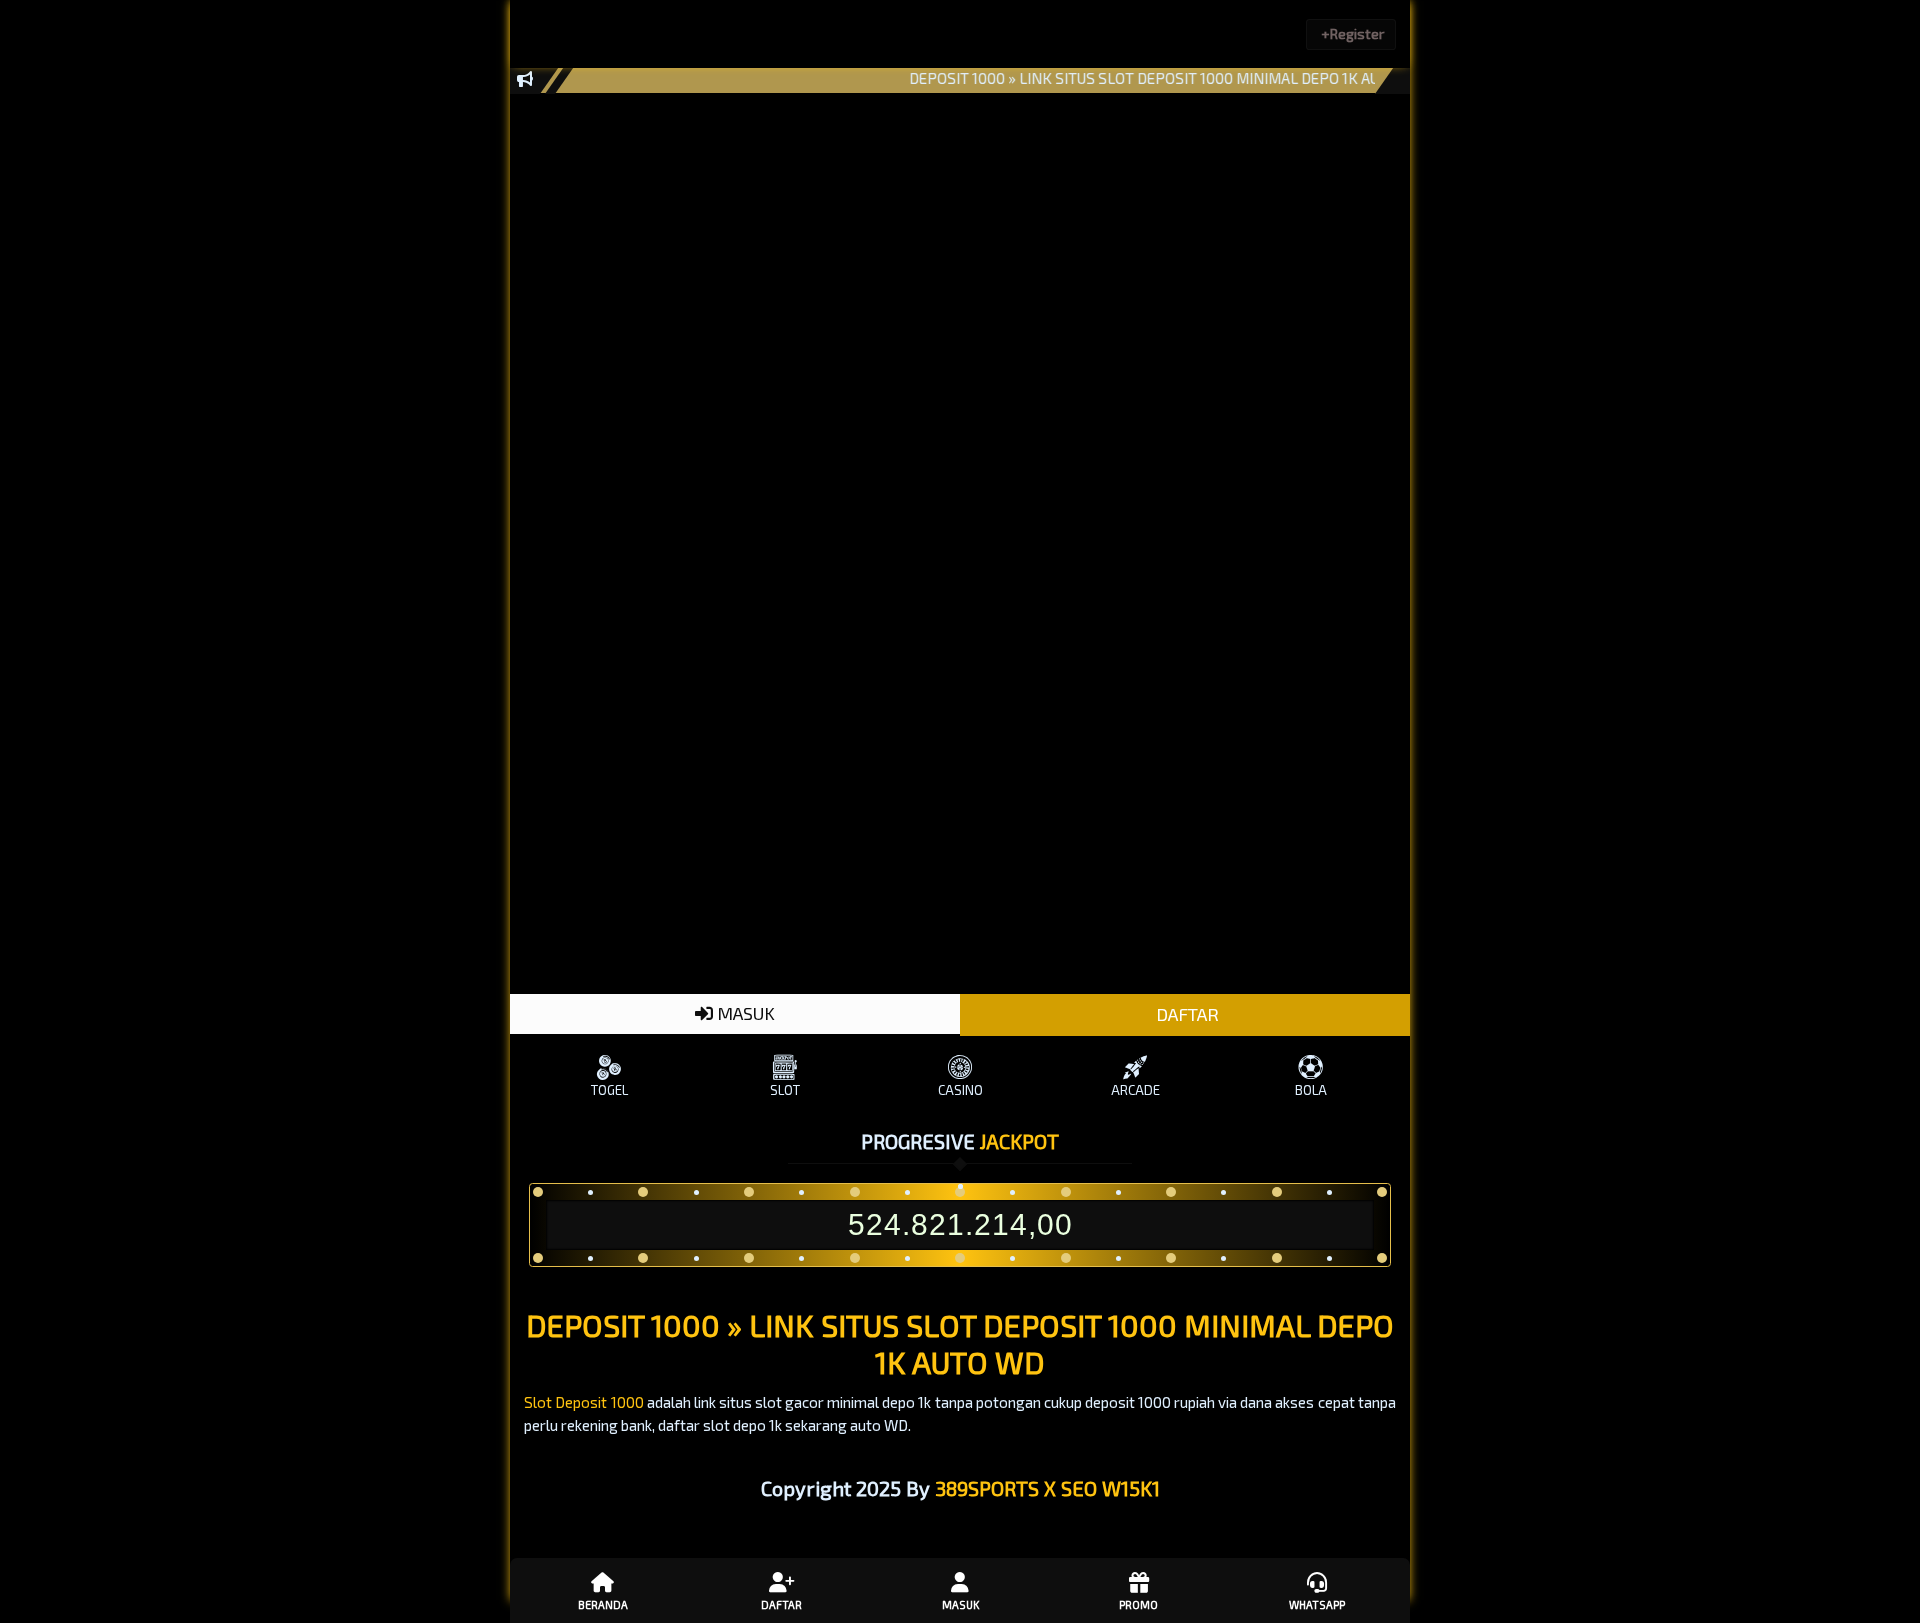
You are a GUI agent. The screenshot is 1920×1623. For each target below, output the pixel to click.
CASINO (960, 1090)
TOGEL (609, 1090)
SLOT (785, 1090)
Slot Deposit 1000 (583, 1402)
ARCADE (1135, 1090)
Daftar (781, 1604)
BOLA (1311, 1090)
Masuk (960, 1604)
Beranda (603, 1604)
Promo (1138, 1604)
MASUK (744, 1013)
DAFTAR (1185, 1014)
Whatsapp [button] (1317, 1604)
